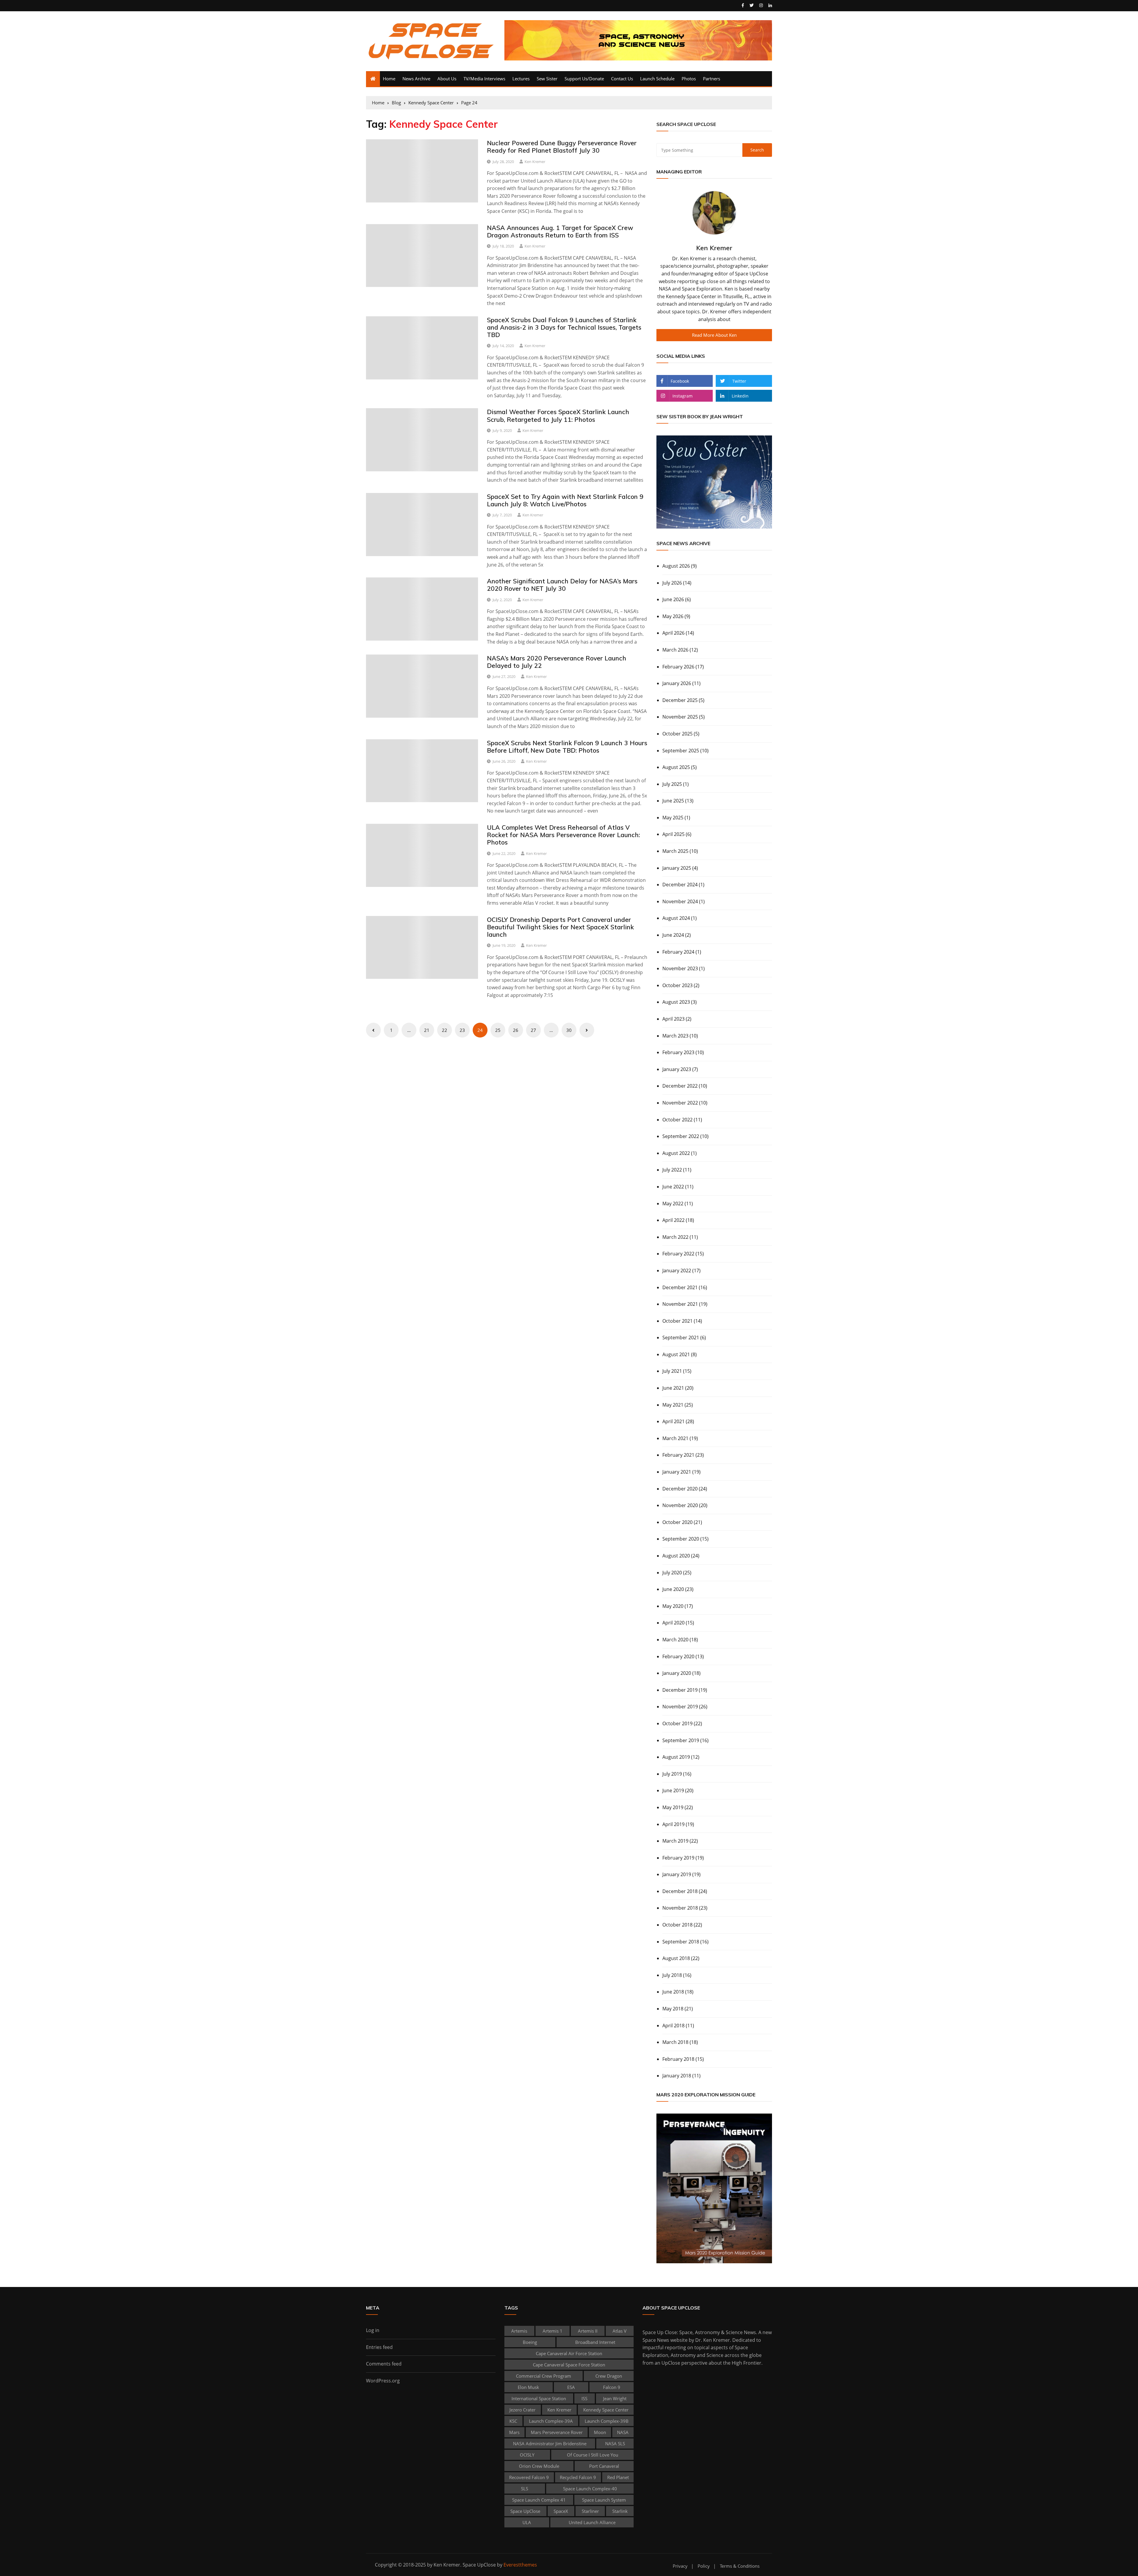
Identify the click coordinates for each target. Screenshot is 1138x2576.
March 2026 (675, 650)
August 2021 (676, 1354)
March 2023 (675, 1036)
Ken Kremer (535, 162)
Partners (712, 79)
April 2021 (673, 1421)
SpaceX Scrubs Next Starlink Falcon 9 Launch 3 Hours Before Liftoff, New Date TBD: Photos (567, 747)
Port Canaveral (604, 2466)
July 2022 (672, 1170)
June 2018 (673, 1992)
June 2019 (673, 1790)
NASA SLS (615, 2443)
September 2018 (681, 1942)
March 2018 (675, 2042)
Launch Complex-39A (551, 2421)
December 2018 (680, 1891)
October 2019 (677, 1723)
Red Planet (618, 2477)
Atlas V (620, 2331)
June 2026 (673, 599)
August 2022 (676, 1153)
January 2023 (677, 1069)
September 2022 (681, 1136)
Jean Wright (615, 2398)
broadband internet (595, 2342)
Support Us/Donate (584, 79)
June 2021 (673, 1388)
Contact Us (622, 79)
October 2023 (677, 985)
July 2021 (672, 1371)
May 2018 (673, 2009)
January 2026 (677, 683)
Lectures (521, 79)
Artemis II (588, 2331)
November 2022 (680, 1103)
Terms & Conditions (740, 2566)
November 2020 (680, 1505)
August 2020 (676, 1556)
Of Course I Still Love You (593, 2455)
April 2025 (673, 834)
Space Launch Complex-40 (590, 2489)
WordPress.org (383, 2381)
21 (427, 1030)
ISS (584, 2398)
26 (516, 1030)
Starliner (590, 2511)
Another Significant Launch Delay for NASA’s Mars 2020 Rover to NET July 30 (562, 585)
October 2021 (677, 1321)
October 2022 (677, 1120)
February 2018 (678, 2059)
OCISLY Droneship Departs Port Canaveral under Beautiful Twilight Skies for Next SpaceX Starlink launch (560, 927)
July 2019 (672, 1774)
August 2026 (676, 566)
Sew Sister (547, 79)
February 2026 (678, 667)
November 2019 (680, 1707)
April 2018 (673, 2026)
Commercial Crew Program (544, 2376)
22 (445, 1030)
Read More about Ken (714, 335)
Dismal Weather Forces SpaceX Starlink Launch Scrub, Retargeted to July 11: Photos (558, 415)
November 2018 (680, 1908)
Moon (600, 2432)
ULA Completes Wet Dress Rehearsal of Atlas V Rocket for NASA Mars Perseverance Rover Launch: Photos (563, 835)
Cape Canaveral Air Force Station (569, 2353)
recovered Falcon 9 (529, 2477)
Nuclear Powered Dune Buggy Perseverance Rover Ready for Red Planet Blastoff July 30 (562, 147)
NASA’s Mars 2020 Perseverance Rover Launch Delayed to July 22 (557, 662)
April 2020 (673, 1623)
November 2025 (680, 717)
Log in (373, 2330)
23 (462, 1030)
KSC (513, 2421)
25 (498, 1030)
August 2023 (676, 1002)
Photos (689, 79)
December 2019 (680, 1690)
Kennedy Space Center (606, 2410)
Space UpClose (525, 2511)
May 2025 (673, 818)
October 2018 (677, 1925)
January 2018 (677, 2076)
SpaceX (561, 2511)
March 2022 (675, 1237)
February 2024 (678, 952)
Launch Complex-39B (607, 2421)
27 (533, 1030)
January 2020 (677, 1673)
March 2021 (675, 1438)
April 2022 (673, 1220)
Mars (514, 2432)
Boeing (530, 2342)
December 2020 (680, 1489)
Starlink (620, 2511)
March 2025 (675, 851)
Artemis (519, 2331)
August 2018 (676, 1958)
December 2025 (680, 700)
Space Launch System (604, 2500)
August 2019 (676, 1757)
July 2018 (672, 1975)
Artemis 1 (553, 2331)
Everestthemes (520, 2565)
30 (569, 1030)
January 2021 (677, 1472)
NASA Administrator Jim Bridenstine (550, 2443)
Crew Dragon (609, 2376)
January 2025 (677, 868)
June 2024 (673, 935)
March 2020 (675, 1640)
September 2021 (681, 1338)
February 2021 (678, 1455)
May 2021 (673, 1405)
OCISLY (527, 2455)
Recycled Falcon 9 (578, 2477)
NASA (623, 2432)
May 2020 (673, 1606)
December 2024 (680, 885)
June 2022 (673, 1187)
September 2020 (681, 1539)
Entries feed (379, 2347)
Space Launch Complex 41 (539, 2500)
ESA (571, 2387)
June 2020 (673, 1589)
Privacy (680, 2566)
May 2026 (673, 616)
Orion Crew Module (539, 2466)
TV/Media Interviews (484, 79)
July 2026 (672, 583)
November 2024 (680, 901)
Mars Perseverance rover (557, 2432)
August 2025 (676, 767)
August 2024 (676, 918)
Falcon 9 (612, 2387)
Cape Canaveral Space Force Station (569, 2365)
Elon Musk (528, 2387)
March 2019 (675, 1841)
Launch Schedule (657, 79)
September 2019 (681, 1740)
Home (389, 79)
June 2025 (673, 801)
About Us (447, 79)
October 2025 (677, 734)
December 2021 (680, 1287)
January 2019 (677, 1874)
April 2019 (673, 1824)
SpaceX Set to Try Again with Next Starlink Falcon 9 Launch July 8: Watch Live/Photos (565, 500)
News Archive (416, 79)
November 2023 (680, 968)
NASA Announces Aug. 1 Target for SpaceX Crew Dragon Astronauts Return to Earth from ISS (560, 231)
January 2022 (677, 1271)
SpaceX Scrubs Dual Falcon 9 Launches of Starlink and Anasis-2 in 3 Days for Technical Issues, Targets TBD (564, 327)
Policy (704, 2566)
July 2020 (672, 1573)
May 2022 (673, 1204)
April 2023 (673, 1019)
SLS (525, 2489)
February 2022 (678, 1254)
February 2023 (678, 1052)
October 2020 (677, 1522)
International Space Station (539, 2398)
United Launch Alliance (592, 2522)
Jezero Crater (522, 2410)
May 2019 (673, 1807)
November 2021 (680, 1304)
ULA (527, 2522)
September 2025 (681, 751)
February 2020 (678, 1656)
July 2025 (672, 784)
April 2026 (673, 633)
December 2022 (680, 1086)
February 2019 (678, 1858)
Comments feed (384, 2364)
